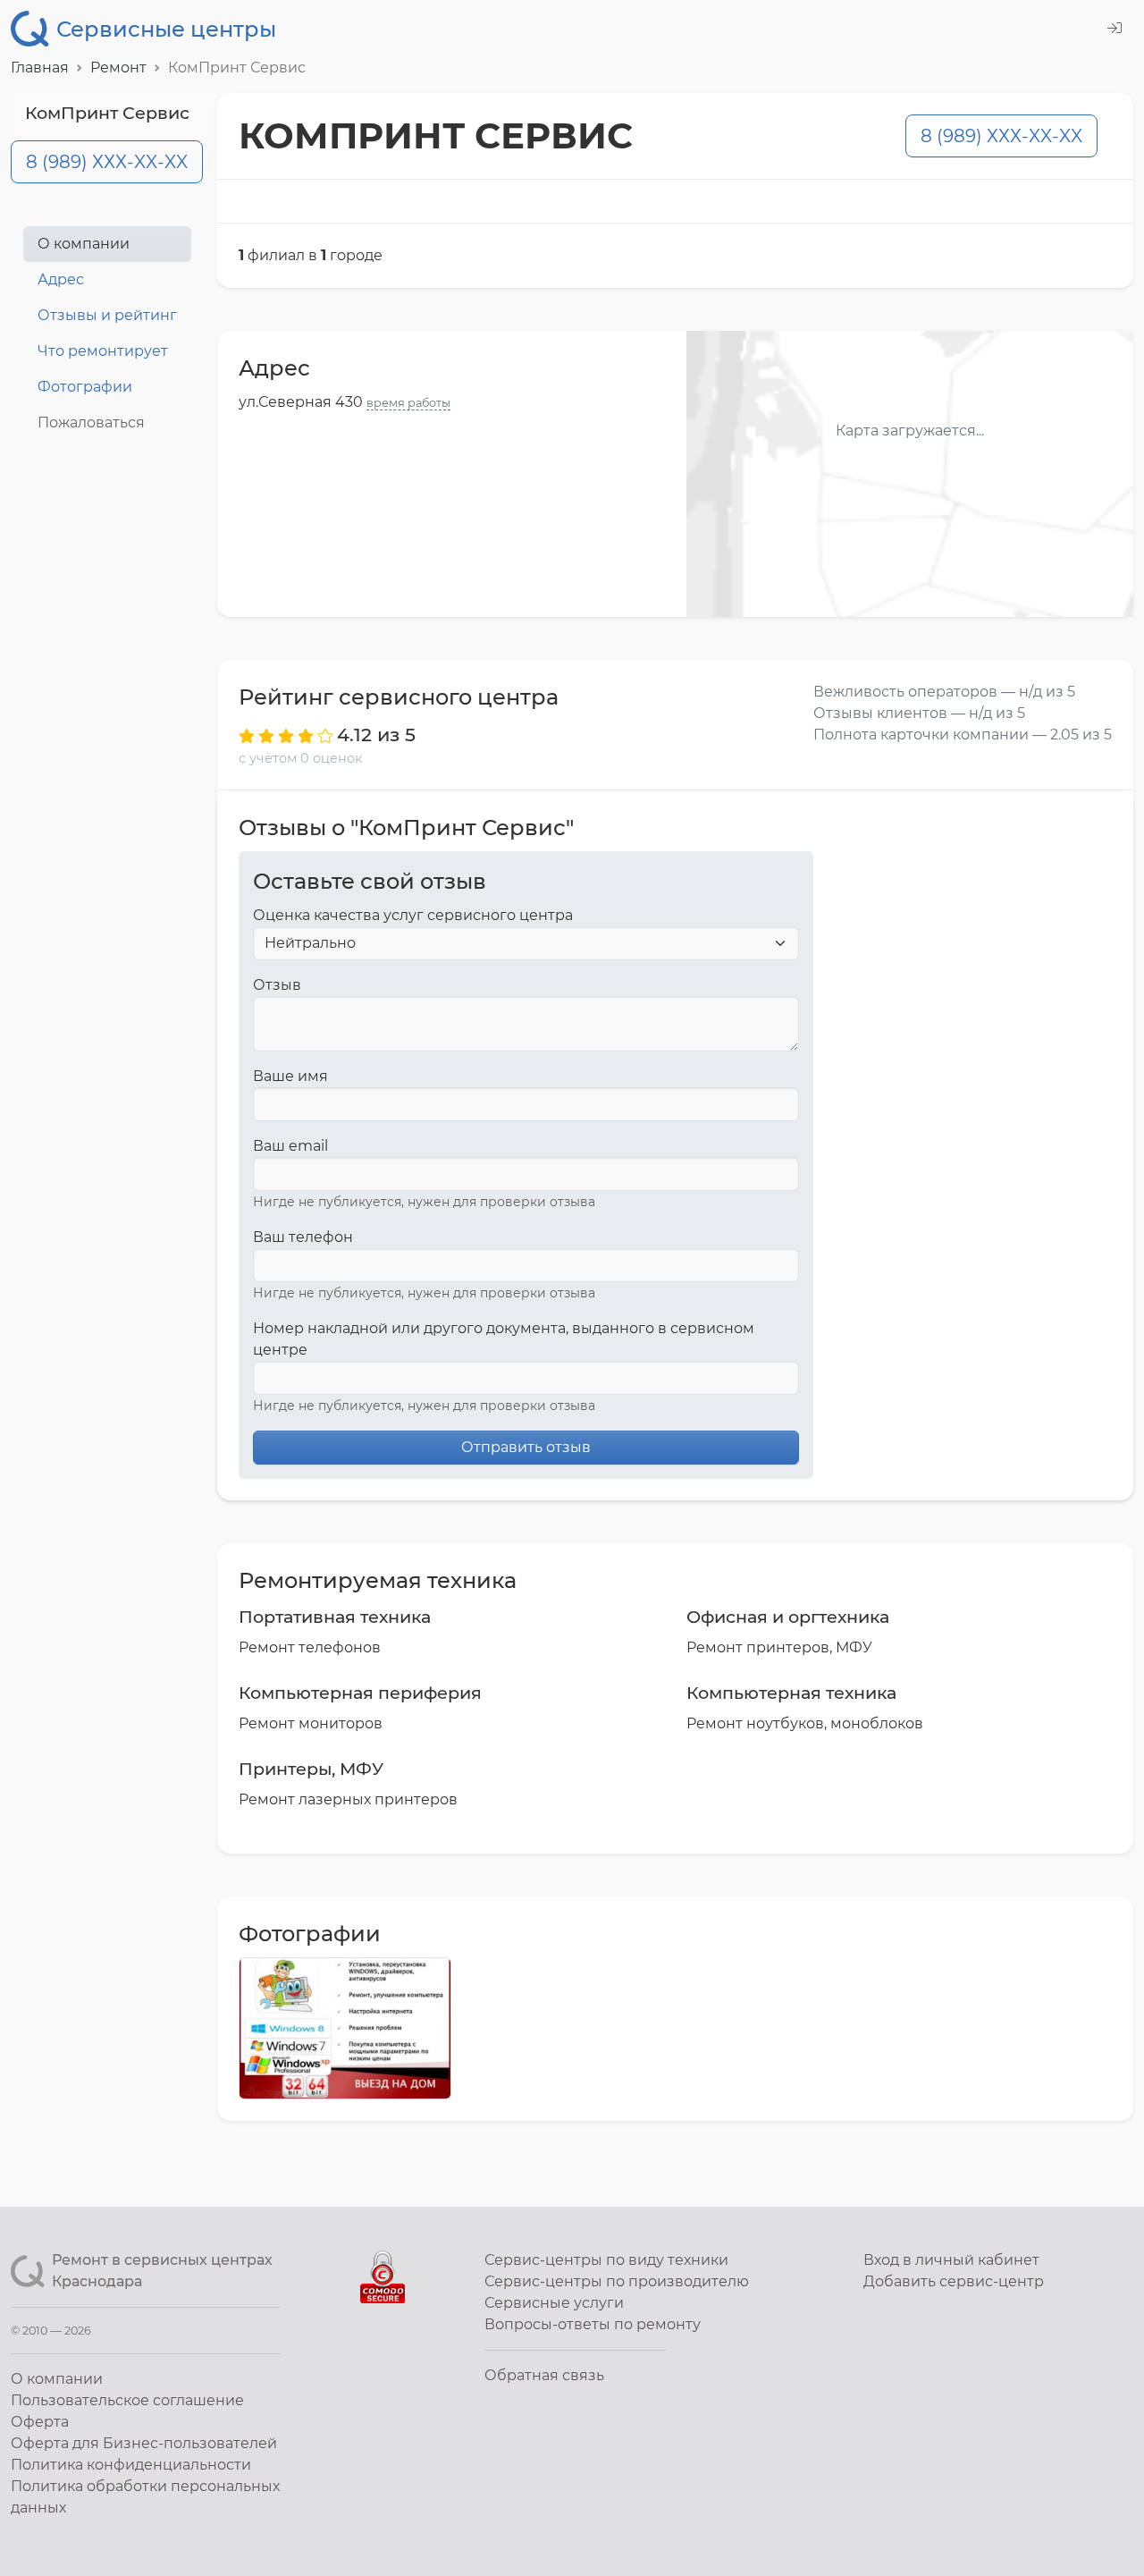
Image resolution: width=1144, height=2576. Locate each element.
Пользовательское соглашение (127, 2400)
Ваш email (290, 1146)
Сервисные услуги (554, 2303)
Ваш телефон (303, 1237)
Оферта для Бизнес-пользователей (144, 2443)
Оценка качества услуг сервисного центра (413, 915)
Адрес (61, 279)
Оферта (40, 2422)
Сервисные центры (166, 29)
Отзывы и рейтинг (107, 315)
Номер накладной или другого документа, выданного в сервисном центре (504, 1339)
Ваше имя (290, 1076)
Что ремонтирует (103, 351)
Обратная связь (544, 2375)
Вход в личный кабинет (951, 2260)
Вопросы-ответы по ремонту (593, 2324)
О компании (84, 244)
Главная (40, 68)
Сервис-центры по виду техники (606, 2260)
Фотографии (85, 387)
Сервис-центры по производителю (617, 2281)
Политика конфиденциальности (131, 2465)
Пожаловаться (91, 422)
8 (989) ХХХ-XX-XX (107, 162)
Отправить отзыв (526, 1447)
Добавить (954, 2281)
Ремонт (118, 68)
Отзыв (277, 985)
